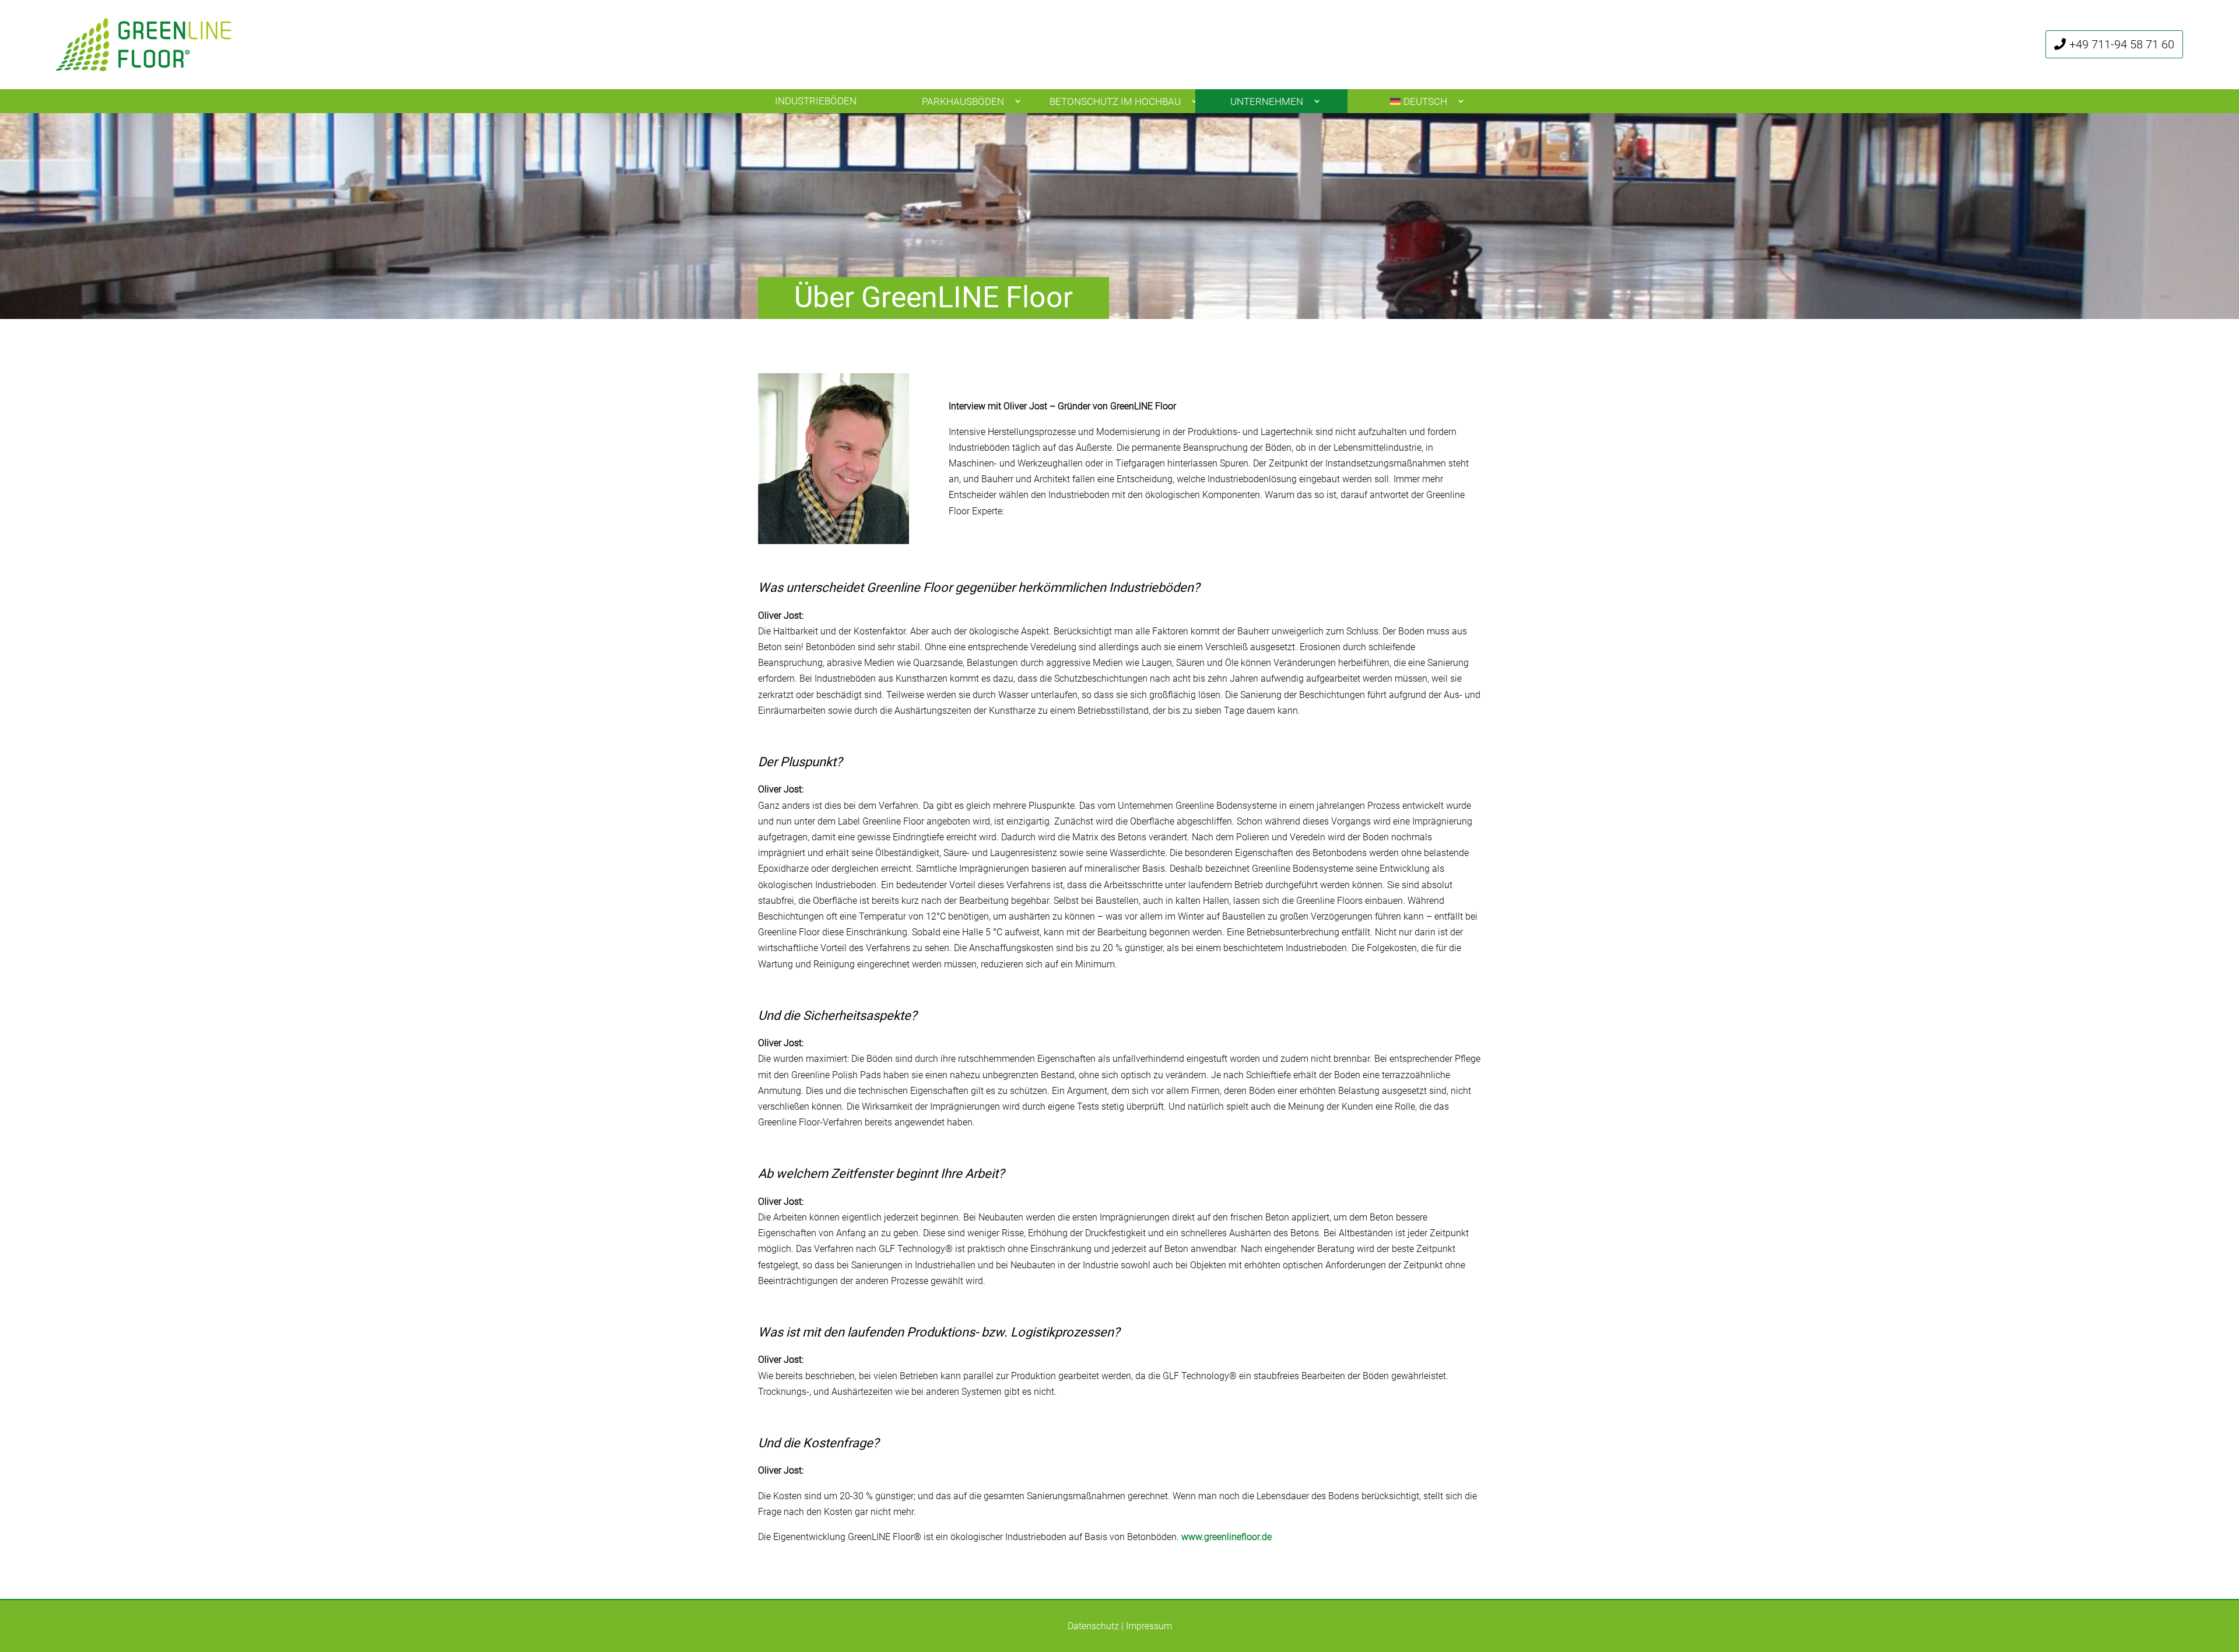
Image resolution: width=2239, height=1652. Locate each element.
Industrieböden (816, 101)
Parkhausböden (963, 101)
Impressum (1149, 1626)
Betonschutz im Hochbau (1115, 101)
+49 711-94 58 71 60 (2122, 44)
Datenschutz (1093, 1626)
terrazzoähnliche (1416, 1075)
